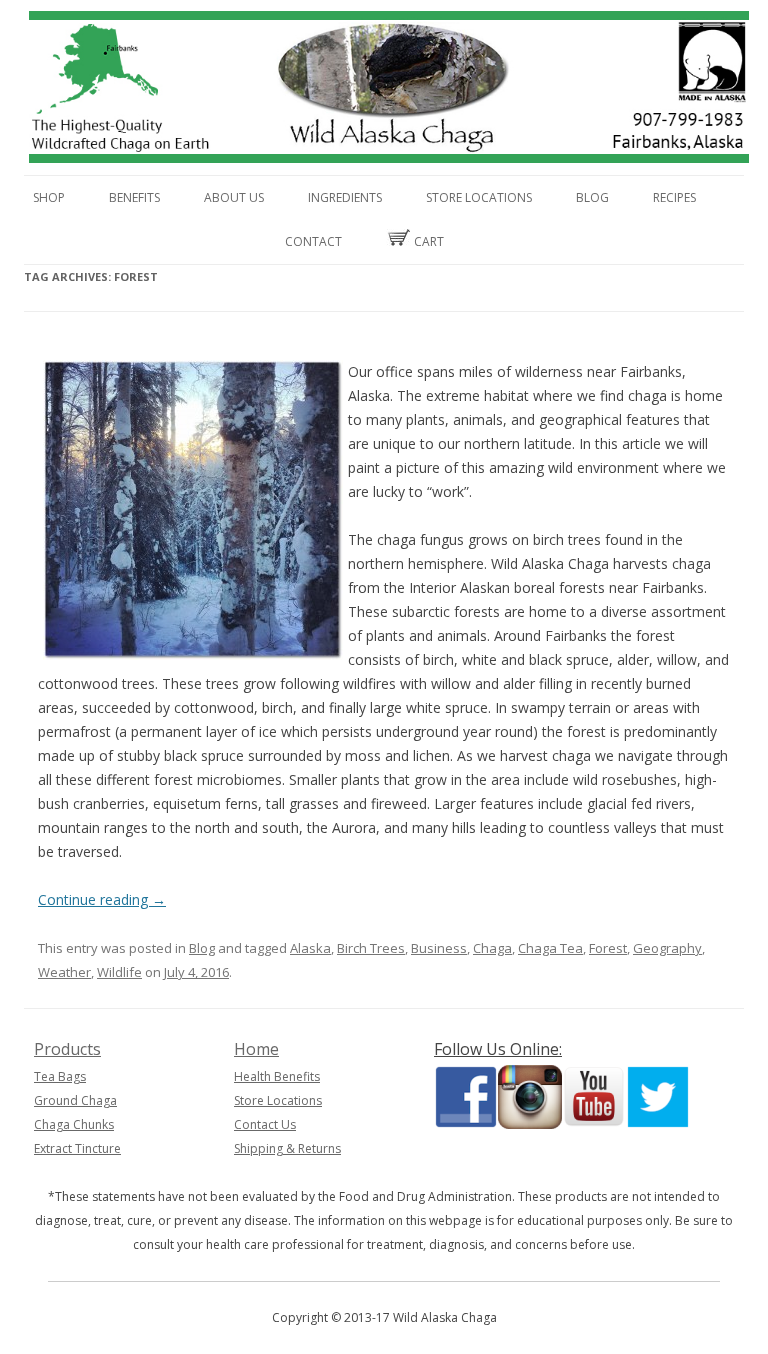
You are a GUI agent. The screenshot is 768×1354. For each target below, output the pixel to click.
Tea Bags (60, 1076)
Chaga (492, 948)
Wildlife (119, 972)
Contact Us (265, 1124)
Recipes (674, 197)
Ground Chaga (75, 1100)
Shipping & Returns (287, 1148)
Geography (667, 948)
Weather (64, 972)
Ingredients (345, 197)
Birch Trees (371, 948)
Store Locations (479, 197)
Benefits (134, 197)
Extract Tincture (77, 1148)
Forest (608, 948)
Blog (592, 197)
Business (439, 948)
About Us (234, 197)
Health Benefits (277, 1076)
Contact (313, 241)
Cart (427, 241)
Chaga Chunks (74, 1124)
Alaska (310, 948)
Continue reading (102, 899)
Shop (49, 197)
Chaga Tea (550, 948)
